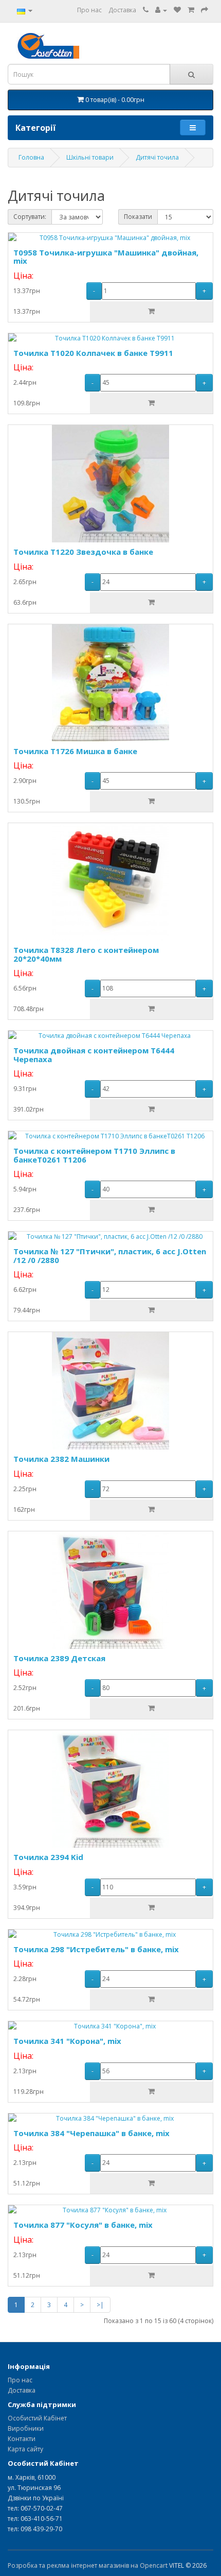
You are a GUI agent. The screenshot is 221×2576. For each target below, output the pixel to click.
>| (100, 2305)
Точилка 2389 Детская (59, 1658)
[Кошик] (191, 10)
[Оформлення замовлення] (205, 10)
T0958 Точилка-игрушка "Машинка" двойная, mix (106, 257)
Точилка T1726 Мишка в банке (75, 751)
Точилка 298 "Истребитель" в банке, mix (96, 1949)
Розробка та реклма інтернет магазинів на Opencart (88, 2565)
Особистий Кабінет (37, 2418)
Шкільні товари (90, 157)
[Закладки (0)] (177, 10)
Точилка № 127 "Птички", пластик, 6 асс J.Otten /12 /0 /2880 (110, 1256)
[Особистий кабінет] (161, 10)
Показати (138, 217)
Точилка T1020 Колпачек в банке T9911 (93, 353)
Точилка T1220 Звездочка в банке (83, 552)
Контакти (22, 2439)
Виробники (26, 2428)
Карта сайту (25, 2449)
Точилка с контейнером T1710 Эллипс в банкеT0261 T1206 (94, 1155)
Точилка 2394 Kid (48, 1857)
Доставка (122, 10)
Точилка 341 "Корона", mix (67, 2041)
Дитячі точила (157, 157)
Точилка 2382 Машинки (61, 1459)
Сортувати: (30, 217)
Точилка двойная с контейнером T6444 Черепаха (94, 1055)
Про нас (89, 10)
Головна (31, 157)
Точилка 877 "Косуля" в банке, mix (83, 2225)
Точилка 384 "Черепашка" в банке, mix (91, 2133)
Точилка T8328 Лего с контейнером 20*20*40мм (86, 954)
